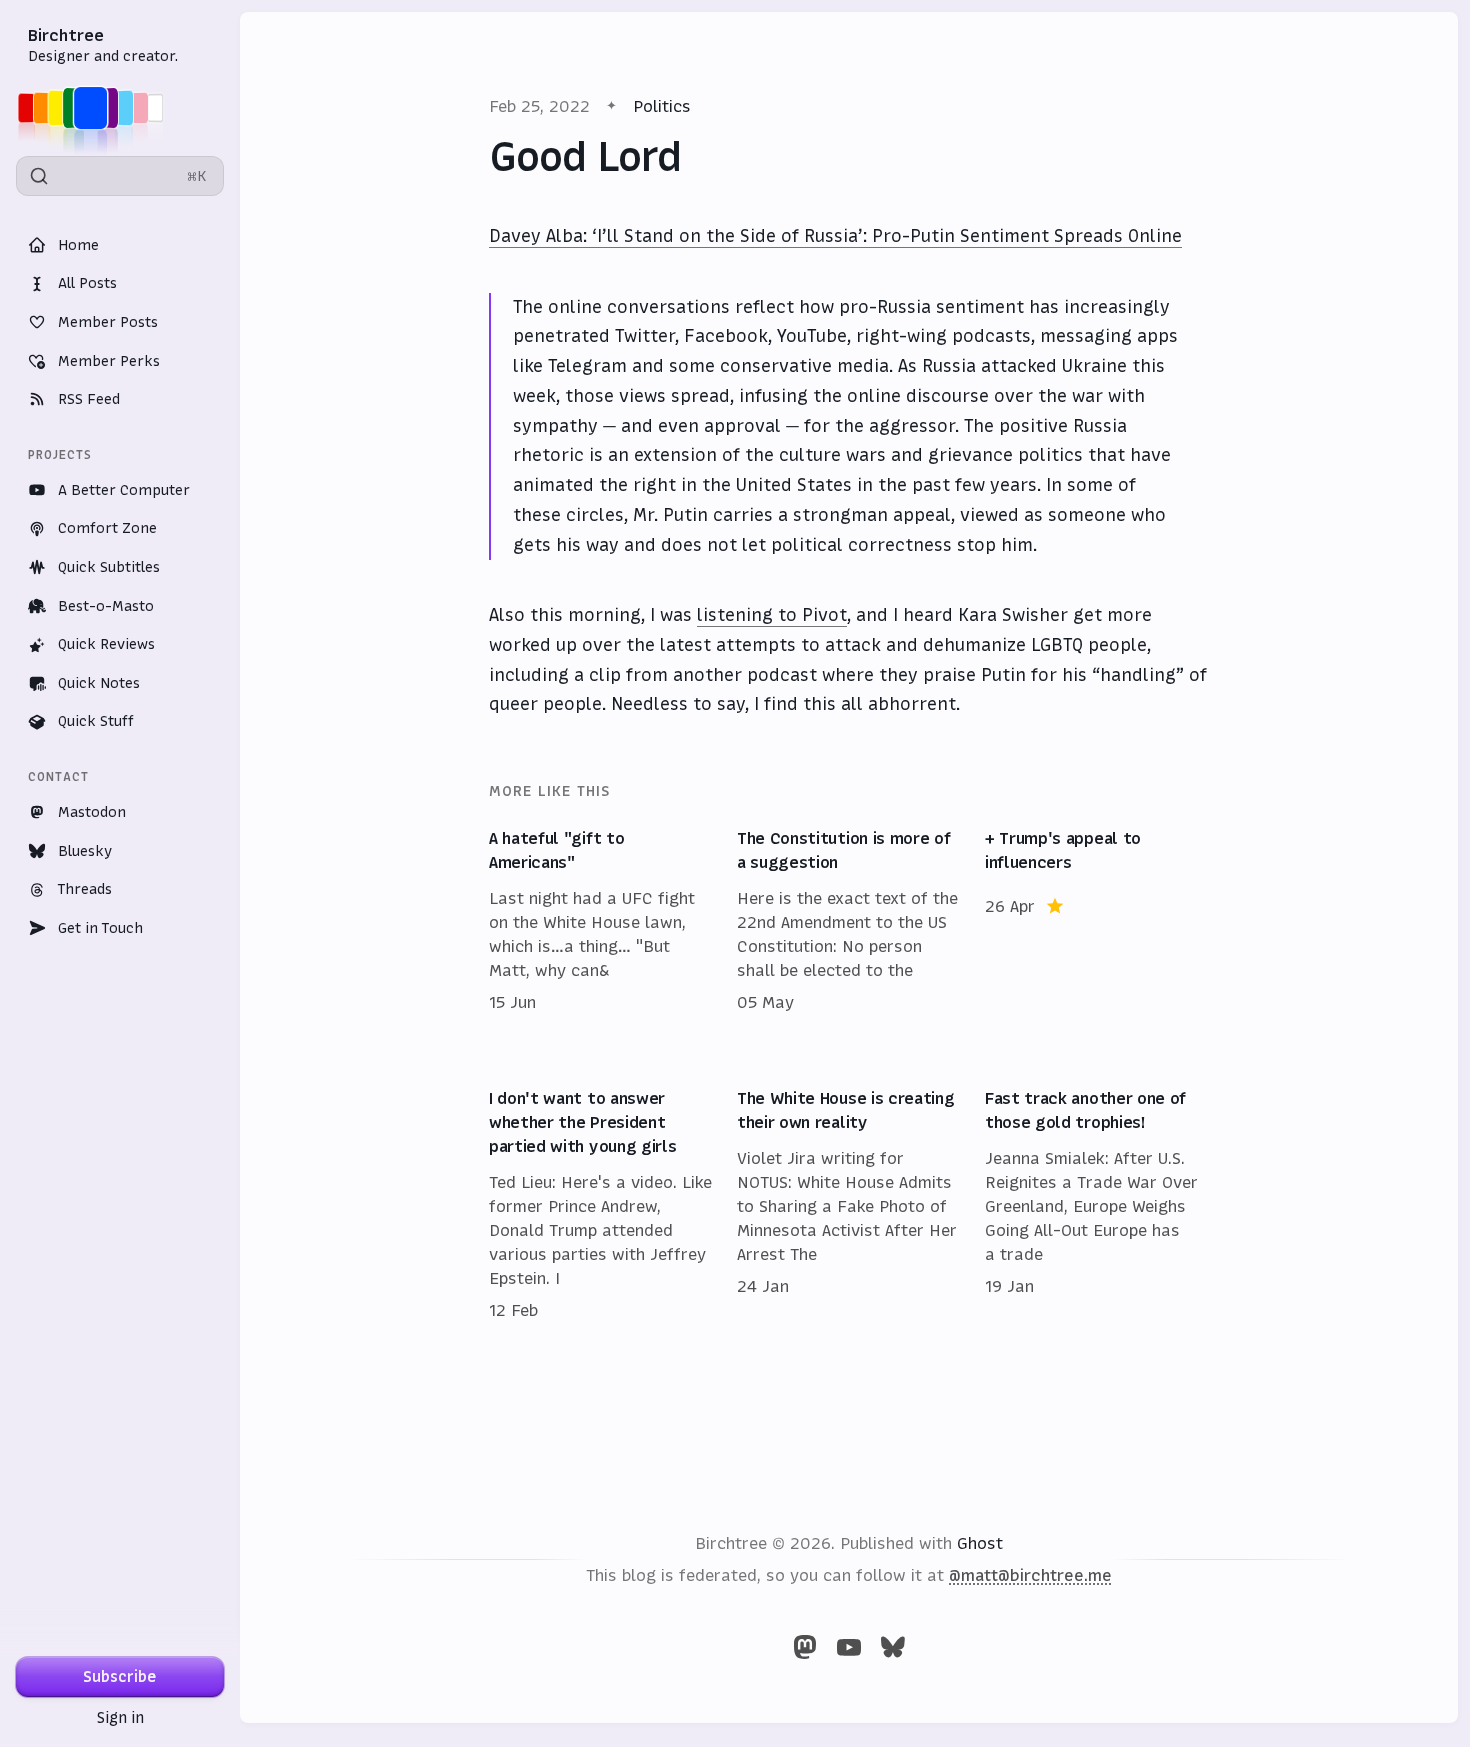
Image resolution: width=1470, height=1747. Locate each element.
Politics (662, 106)
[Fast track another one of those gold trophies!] (1097, 1205)
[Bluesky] (893, 1647)
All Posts (87, 283)
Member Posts (108, 322)
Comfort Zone (107, 528)
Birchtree (66, 35)
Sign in (120, 1717)
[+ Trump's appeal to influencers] (1097, 921)
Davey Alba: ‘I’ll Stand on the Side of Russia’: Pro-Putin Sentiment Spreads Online (835, 236)
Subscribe (120, 1676)
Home (78, 245)
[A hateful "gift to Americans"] (601, 921)
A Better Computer (124, 490)
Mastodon (92, 812)
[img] (96, 108)
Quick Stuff (96, 721)
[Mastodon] (805, 1647)
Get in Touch (100, 928)
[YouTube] (849, 1647)
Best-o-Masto (106, 606)
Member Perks (109, 361)
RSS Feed (89, 399)
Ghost (980, 1543)
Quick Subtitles (109, 567)
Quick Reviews (106, 644)
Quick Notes (99, 683)
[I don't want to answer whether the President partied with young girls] (601, 1205)
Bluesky (85, 851)
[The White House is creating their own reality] (849, 1205)
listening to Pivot (772, 615)
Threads (85, 889)
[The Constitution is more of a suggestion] (849, 921)
